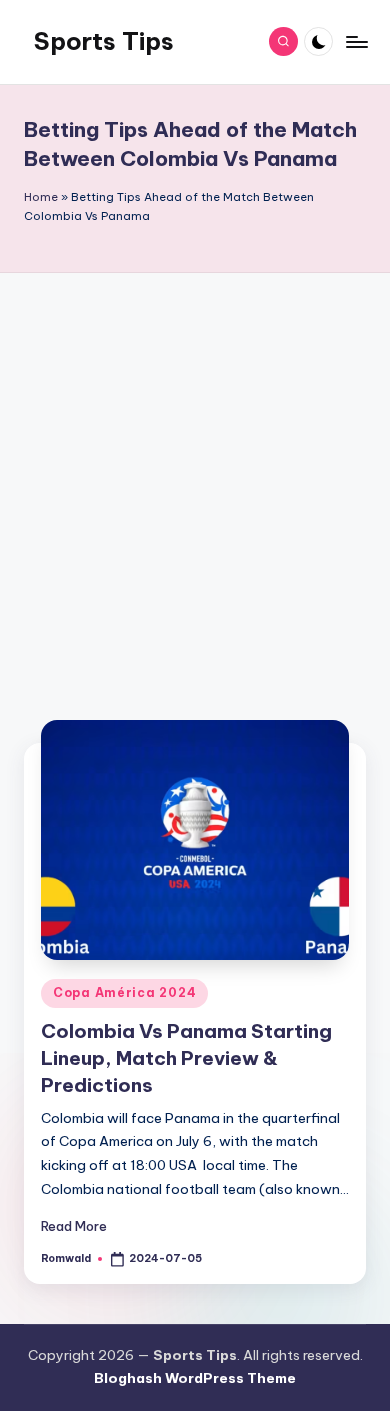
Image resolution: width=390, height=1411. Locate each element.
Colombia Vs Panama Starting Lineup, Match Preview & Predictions (186, 1058)
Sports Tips (104, 41)
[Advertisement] (195, 497)
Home (41, 197)
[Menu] (356, 41)
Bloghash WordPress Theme (195, 1378)
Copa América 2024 (124, 992)
